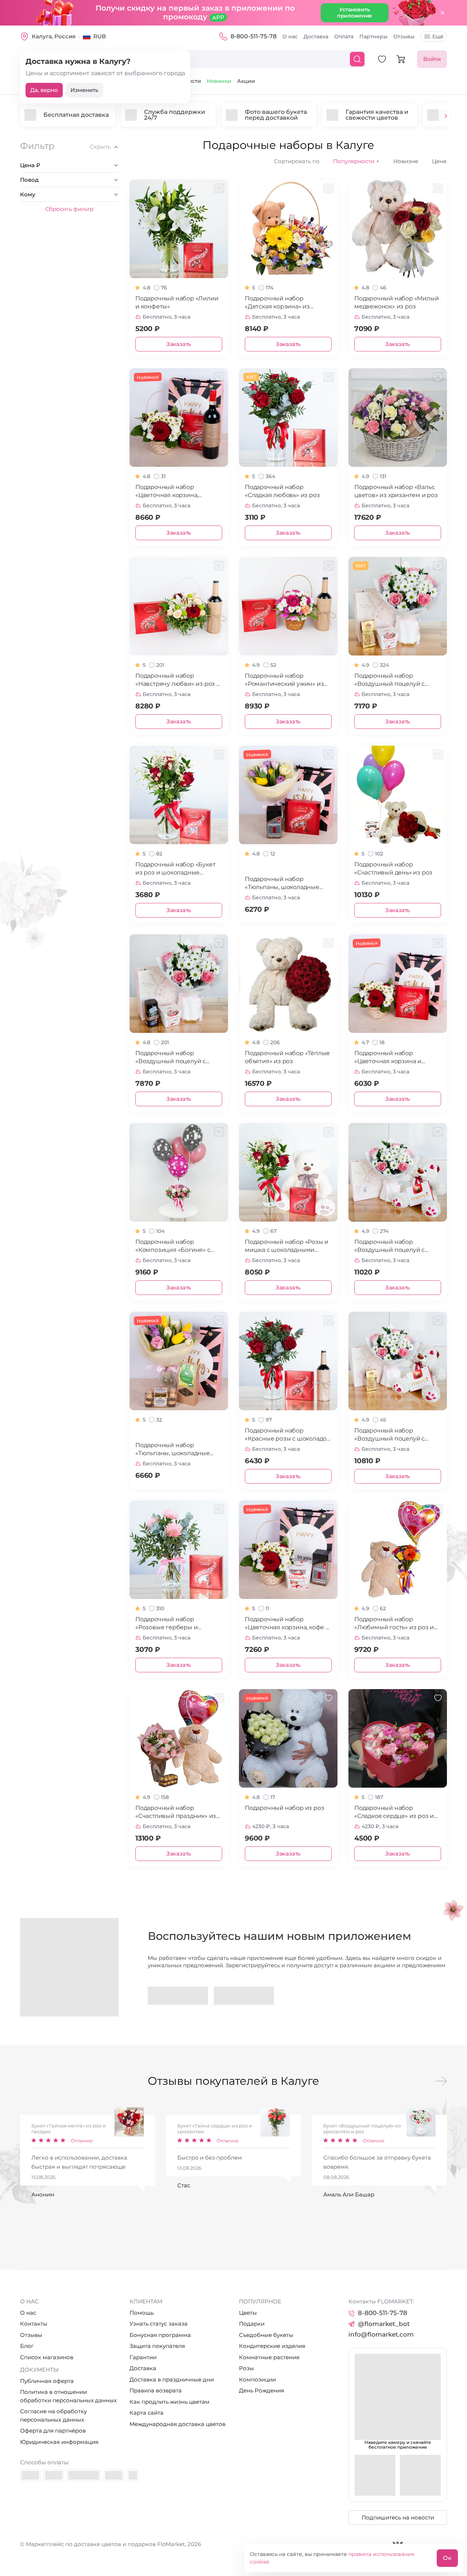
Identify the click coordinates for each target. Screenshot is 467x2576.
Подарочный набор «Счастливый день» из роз (393, 868)
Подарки (252, 2324)
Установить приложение (355, 13)
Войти (432, 59)
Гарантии (143, 2357)
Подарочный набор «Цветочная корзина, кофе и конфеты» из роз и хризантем (287, 1624)
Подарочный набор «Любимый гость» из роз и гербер (394, 1624)
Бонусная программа (160, 2335)
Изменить (84, 90)
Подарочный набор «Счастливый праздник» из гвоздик (176, 1812)
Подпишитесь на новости (398, 2517)
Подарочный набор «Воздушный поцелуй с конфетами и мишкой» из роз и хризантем (393, 1246)
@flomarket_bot (384, 2324)
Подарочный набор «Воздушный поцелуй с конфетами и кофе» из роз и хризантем (177, 1058)
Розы (246, 2368)
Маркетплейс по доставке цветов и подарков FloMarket (105, 2544)
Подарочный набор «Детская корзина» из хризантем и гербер (277, 303)
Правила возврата (156, 2390)
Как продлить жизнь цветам (169, 2402)
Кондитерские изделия (272, 2346)
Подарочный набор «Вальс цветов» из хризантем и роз (396, 491)
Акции (246, 81)
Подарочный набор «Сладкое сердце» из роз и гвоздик (394, 1812)
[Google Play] (178, 1996)
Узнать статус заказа (159, 2324)
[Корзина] (401, 59)
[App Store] (244, 1996)
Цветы (248, 2313)
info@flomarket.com (381, 2334)
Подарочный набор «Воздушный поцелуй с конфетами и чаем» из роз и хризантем (396, 680)
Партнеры (373, 36)
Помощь (142, 2313)
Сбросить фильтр (69, 209)
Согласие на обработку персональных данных (53, 2415)
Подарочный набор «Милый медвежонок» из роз (396, 302)
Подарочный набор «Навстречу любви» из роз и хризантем (178, 680)
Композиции (257, 2379)
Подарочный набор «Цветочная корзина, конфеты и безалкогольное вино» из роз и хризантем (176, 491)
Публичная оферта (47, 2381)
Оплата (344, 36)
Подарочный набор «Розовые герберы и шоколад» (166, 1624)
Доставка (316, 36)
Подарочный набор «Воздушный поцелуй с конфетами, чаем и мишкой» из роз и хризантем (397, 1435)
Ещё (438, 36)
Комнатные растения (269, 2357)
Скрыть (100, 147)
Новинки (219, 81)
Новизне (406, 161)
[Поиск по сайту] (357, 59)
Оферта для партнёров (53, 2431)
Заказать (179, 344)
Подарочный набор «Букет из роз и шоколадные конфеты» (175, 869)
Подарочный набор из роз (284, 1808)
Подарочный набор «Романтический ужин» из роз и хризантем (284, 680)
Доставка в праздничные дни (172, 2379)
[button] (446, 117)
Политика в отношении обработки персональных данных (68, 2396)
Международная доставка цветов (177, 2424)
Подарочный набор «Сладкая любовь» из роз (282, 491)
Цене (439, 161)
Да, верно (44, 90)
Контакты (34, 2324)
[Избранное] (382, 59)
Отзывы (404, 36)
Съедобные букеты (266, 2335)
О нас (290, 36)
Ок (447, 2558)
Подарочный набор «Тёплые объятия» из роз (287, 1057)
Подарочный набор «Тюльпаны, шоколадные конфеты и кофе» (282, 883)
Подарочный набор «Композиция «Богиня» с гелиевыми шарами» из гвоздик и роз (173, 1246)
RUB (100, 36)
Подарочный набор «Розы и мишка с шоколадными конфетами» (287, 1246)
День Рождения (262, 2390)
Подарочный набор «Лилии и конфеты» (177, 302)
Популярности (356, 161)
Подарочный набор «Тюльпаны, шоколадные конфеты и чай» (173, 1450)
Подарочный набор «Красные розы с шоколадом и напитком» (288, 1435)
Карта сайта (146, 2413)
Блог (27, 2346)
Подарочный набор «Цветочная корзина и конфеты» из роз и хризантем (388, 1058)
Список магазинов (47, 2357)
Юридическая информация (59, 2442)
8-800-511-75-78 (254, 36)
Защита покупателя (157, 2346)
